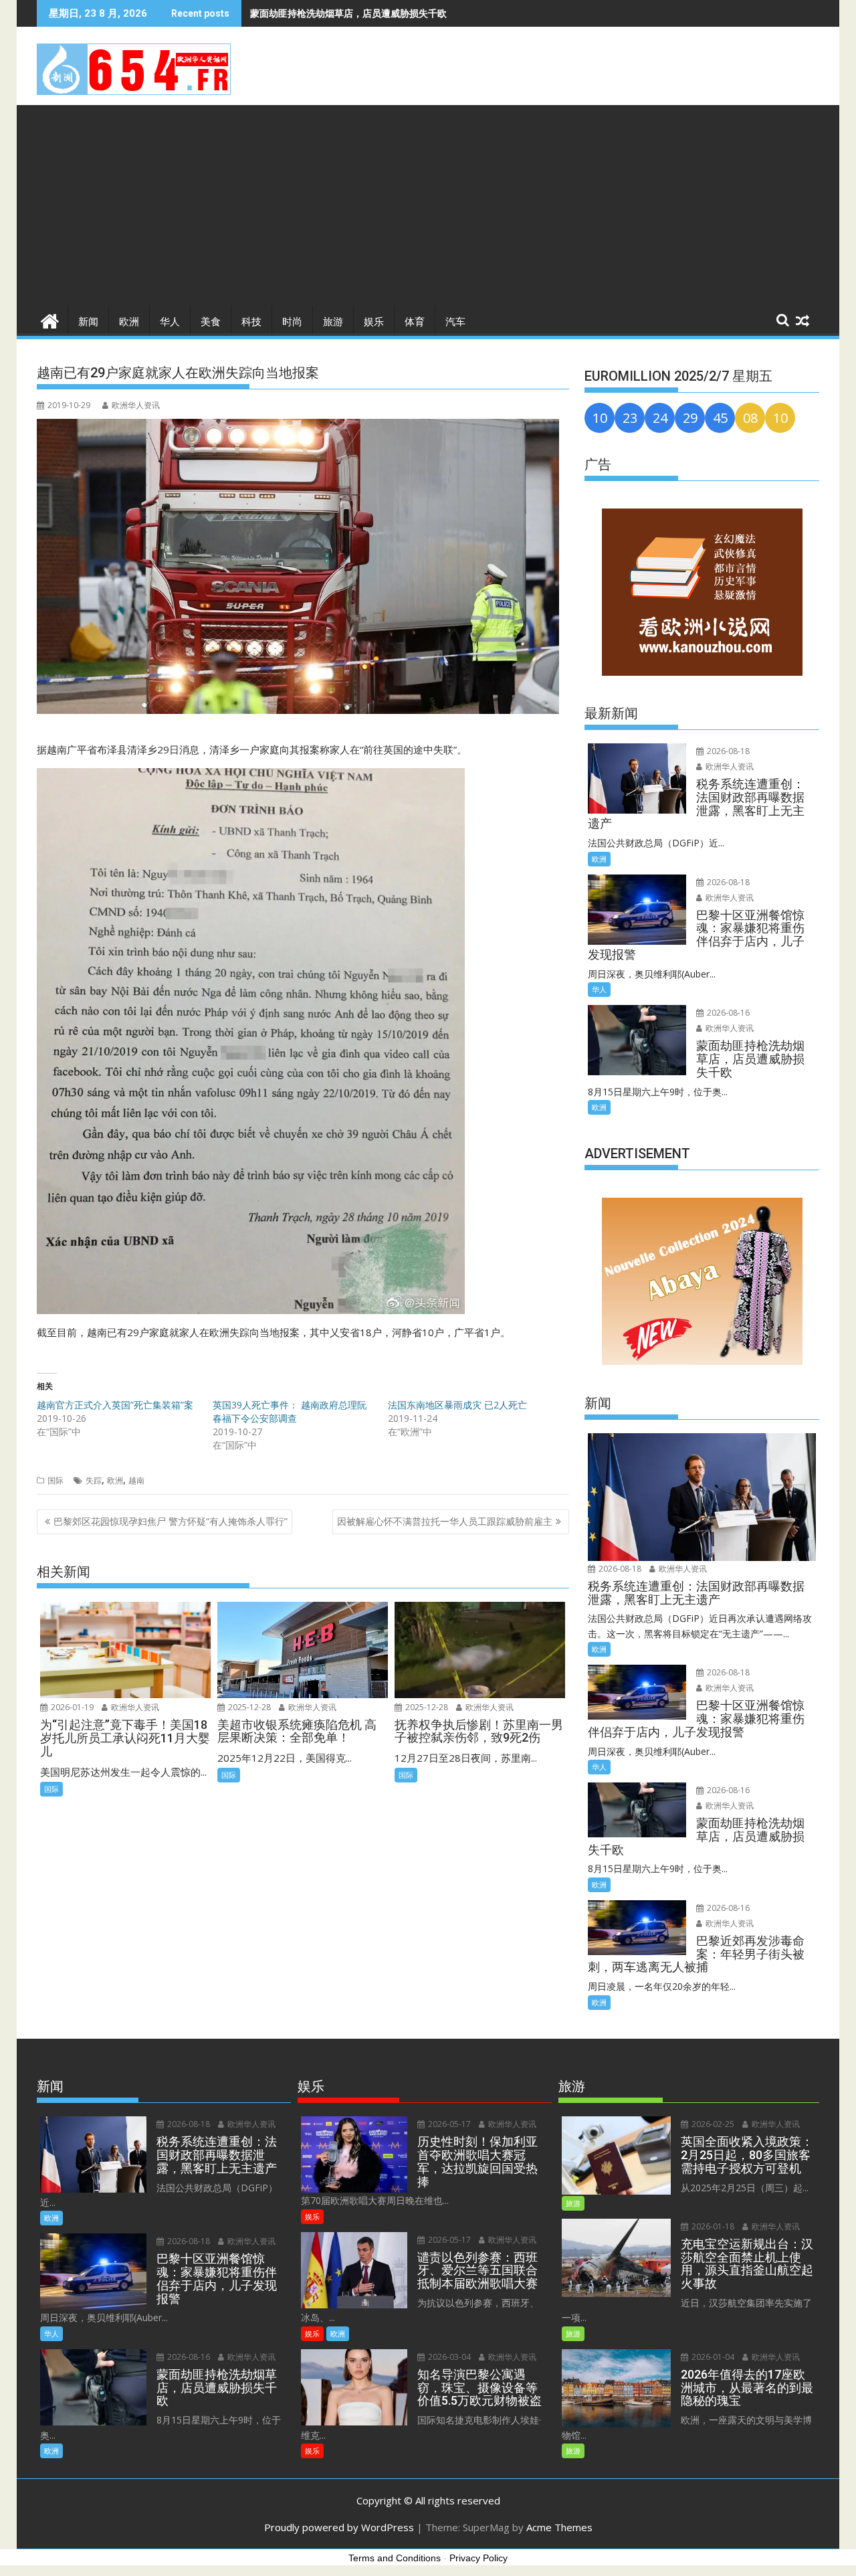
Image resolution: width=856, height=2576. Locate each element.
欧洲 (129, 322)
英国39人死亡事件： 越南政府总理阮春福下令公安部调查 (290, 1411)
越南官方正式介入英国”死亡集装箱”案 (115, 1405)
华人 (170, 322)
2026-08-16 (727, 1013)
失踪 (94, 1480)
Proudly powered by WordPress (339, 2527)
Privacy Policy (478, 2558)
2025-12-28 (248, 1707)
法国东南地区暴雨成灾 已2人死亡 (457, 1405)
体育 (415, 322)
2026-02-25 (712, 2124)
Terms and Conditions (395, 2558)
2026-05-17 (448, 2124)
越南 (136, 1480)
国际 (56, 1480)
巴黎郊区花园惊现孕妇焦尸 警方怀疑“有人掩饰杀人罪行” (171, 1521)
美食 (211, 322)
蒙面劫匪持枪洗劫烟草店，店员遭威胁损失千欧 (348, 13)
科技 (251, 322)
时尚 (292, 322)
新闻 (88, 322)
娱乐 (374, 322)
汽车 (455, 322)
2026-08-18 (727, 751)
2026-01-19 (71, 1707)
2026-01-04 (712, 2357)
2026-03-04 (448, 2357)
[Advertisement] (428, 205)
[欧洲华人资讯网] (50, 319)
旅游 (333, 322)
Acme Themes (559, 2527)
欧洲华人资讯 (136, 405)
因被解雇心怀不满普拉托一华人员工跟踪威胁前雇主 (445, 1521)
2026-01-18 (712, 2226)
